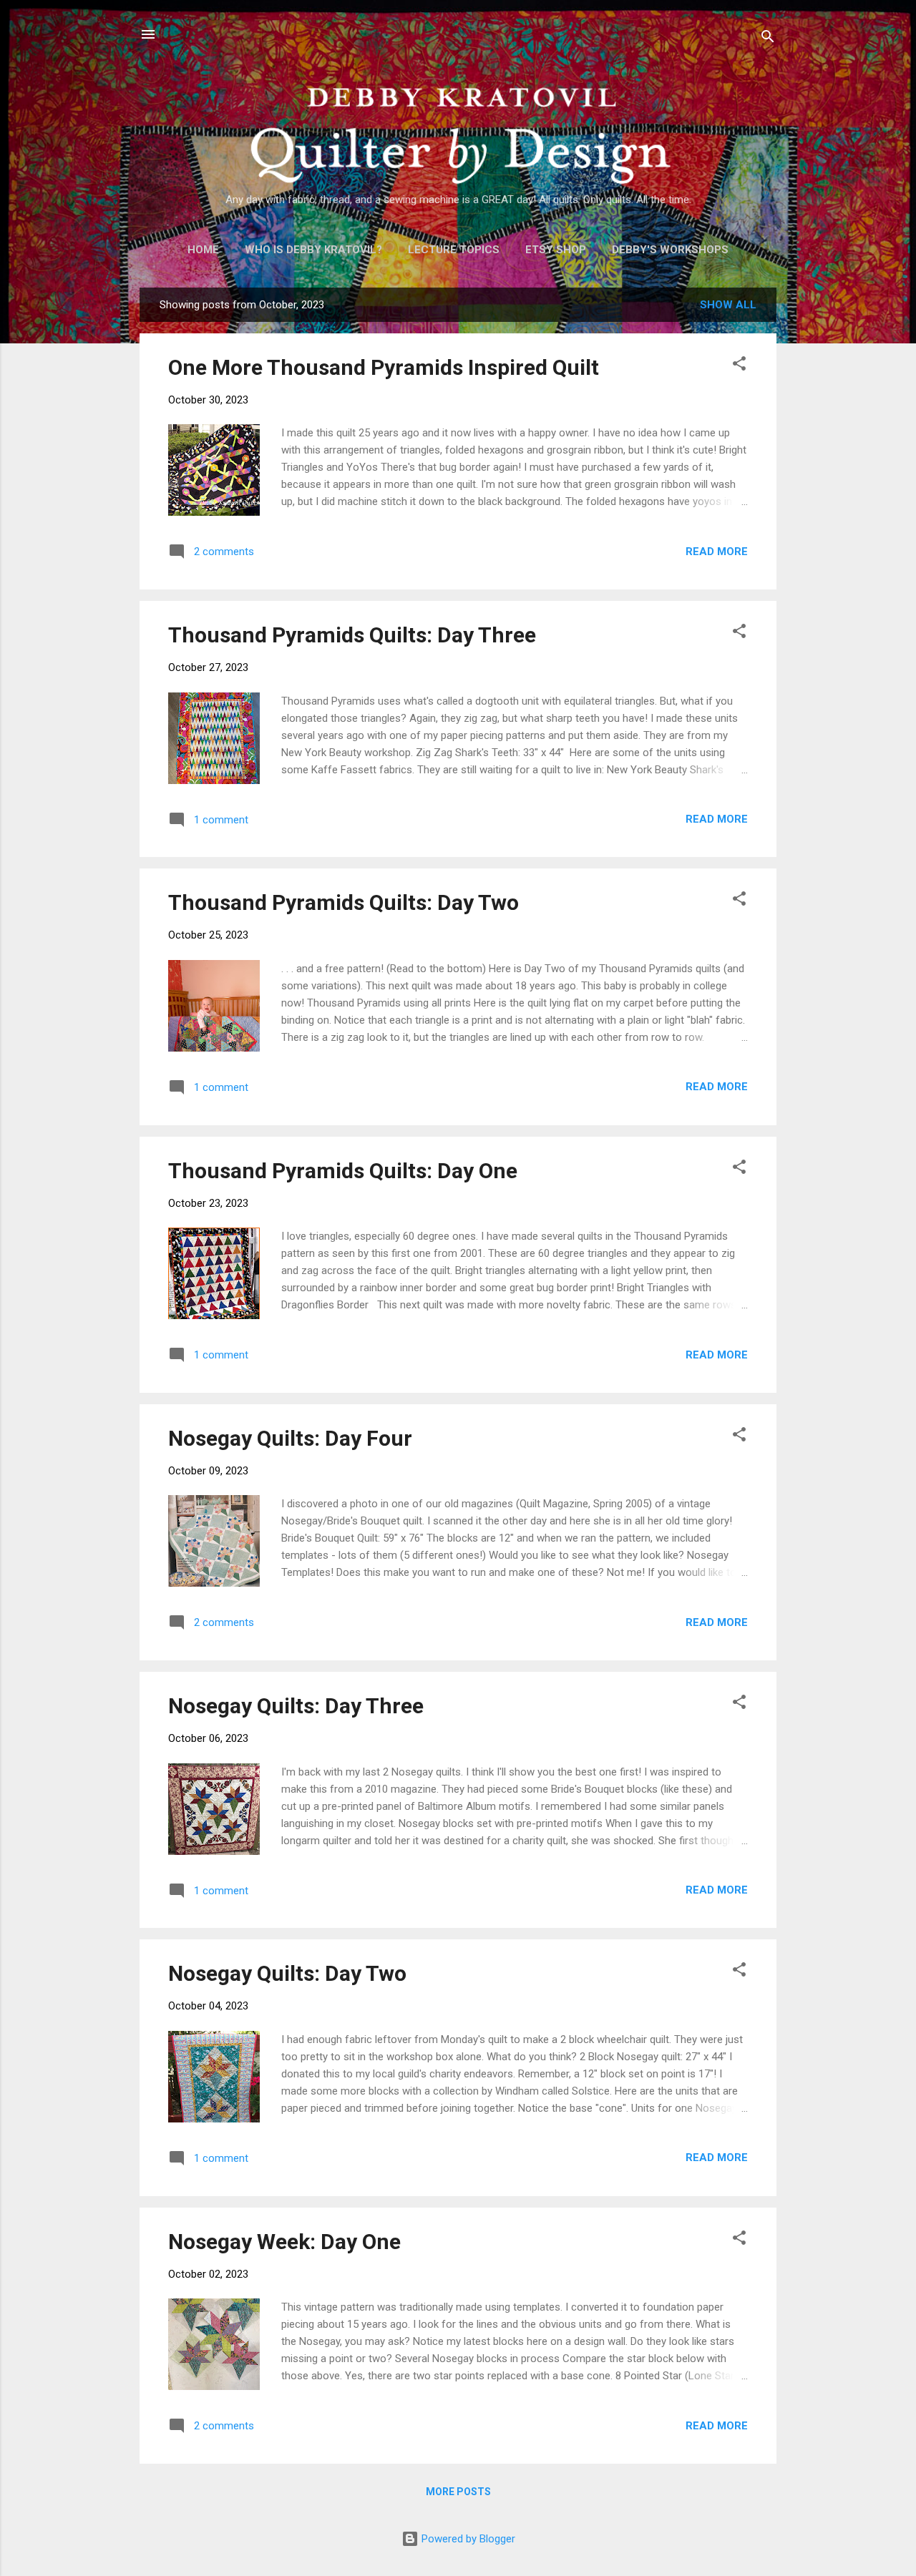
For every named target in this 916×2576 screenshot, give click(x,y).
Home (203, 250)
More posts (458, 2492)
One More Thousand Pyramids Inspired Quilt (384, 367)
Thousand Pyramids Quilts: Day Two (343, 902)
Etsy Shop (556, 250)
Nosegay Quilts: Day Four (290, 1438)
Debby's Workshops (670, 250)
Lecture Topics (454, 250)
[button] (739, 366)
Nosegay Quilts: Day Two (287, 1973)
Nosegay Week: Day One (284, 2242)
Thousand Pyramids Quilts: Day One (343, 1171)
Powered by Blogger (467, 2539)
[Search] (768, 39)
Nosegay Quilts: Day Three (296, 1706)
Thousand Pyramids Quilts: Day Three (352, 635)
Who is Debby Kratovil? (313, 250)
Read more (717, 552)
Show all (728, 305)
